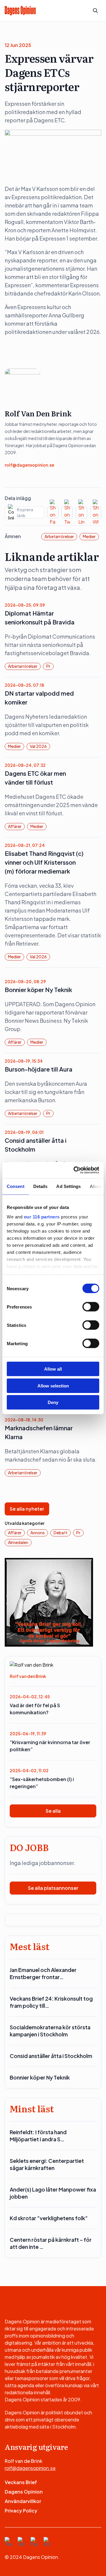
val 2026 (38, 746)
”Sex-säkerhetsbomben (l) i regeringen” (42, 1783)
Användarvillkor (23, 2501)
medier (89, 536)
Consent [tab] (16, 1186)
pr (48, 666)
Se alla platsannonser (53, 1888)
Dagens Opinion (24, 2492)
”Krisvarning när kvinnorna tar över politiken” (50, 1746)
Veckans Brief (21, 2482)
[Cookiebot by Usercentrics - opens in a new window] (75, 1170)
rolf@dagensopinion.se (29, 465)
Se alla (53, 1811)
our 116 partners (42, 1216)
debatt (61, 1533)
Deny (53, 1402)
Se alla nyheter (27, 1509)
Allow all (53, 1369)
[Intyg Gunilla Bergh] (49, 1602)
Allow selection (53, 1386)
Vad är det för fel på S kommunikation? (35, 1709)
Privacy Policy (21, 2511)
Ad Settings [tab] (68, 1186)
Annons (38, 1533)
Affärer (15, 826)
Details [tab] (40, 1186)
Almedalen (18, 1542)
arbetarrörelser (59, 536)
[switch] (91, 1307)
